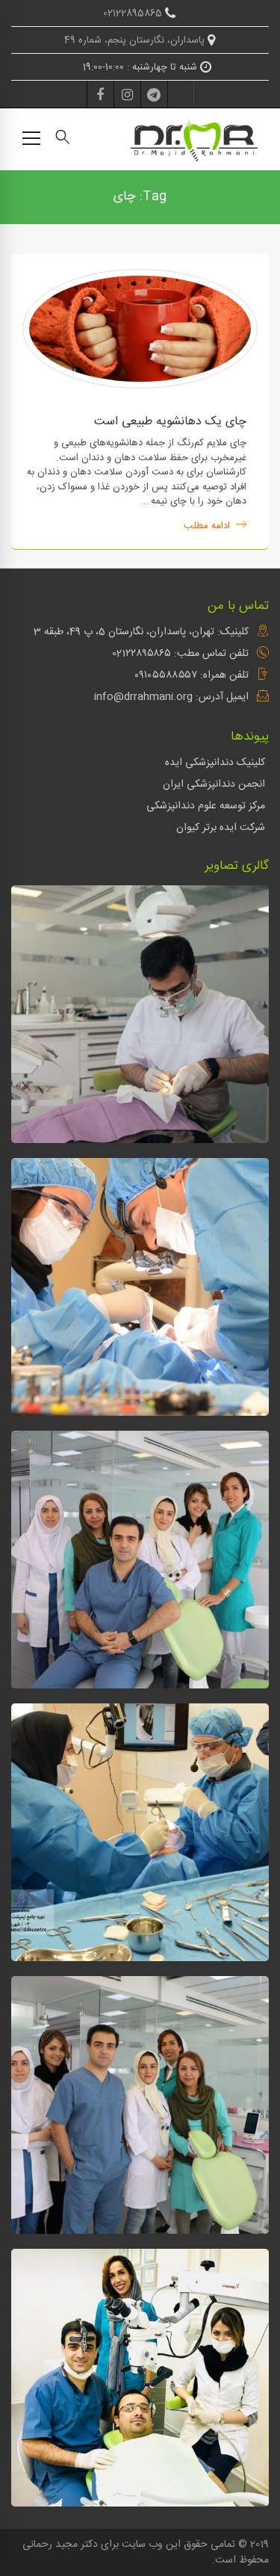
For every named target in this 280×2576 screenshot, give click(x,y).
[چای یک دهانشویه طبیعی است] (140, 276)
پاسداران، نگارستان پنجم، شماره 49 (136, 40)
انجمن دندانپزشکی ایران (214, 784)
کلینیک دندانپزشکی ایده (215, 763)
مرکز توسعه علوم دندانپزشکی (206, 806)
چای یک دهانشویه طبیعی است (170, 422)
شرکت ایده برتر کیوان (221, 828)
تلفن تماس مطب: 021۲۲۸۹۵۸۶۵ (180, 654)
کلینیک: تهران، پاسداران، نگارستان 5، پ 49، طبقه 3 (141, 632)
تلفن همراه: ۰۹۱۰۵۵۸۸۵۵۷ (192, 675)
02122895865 (134, 13)
